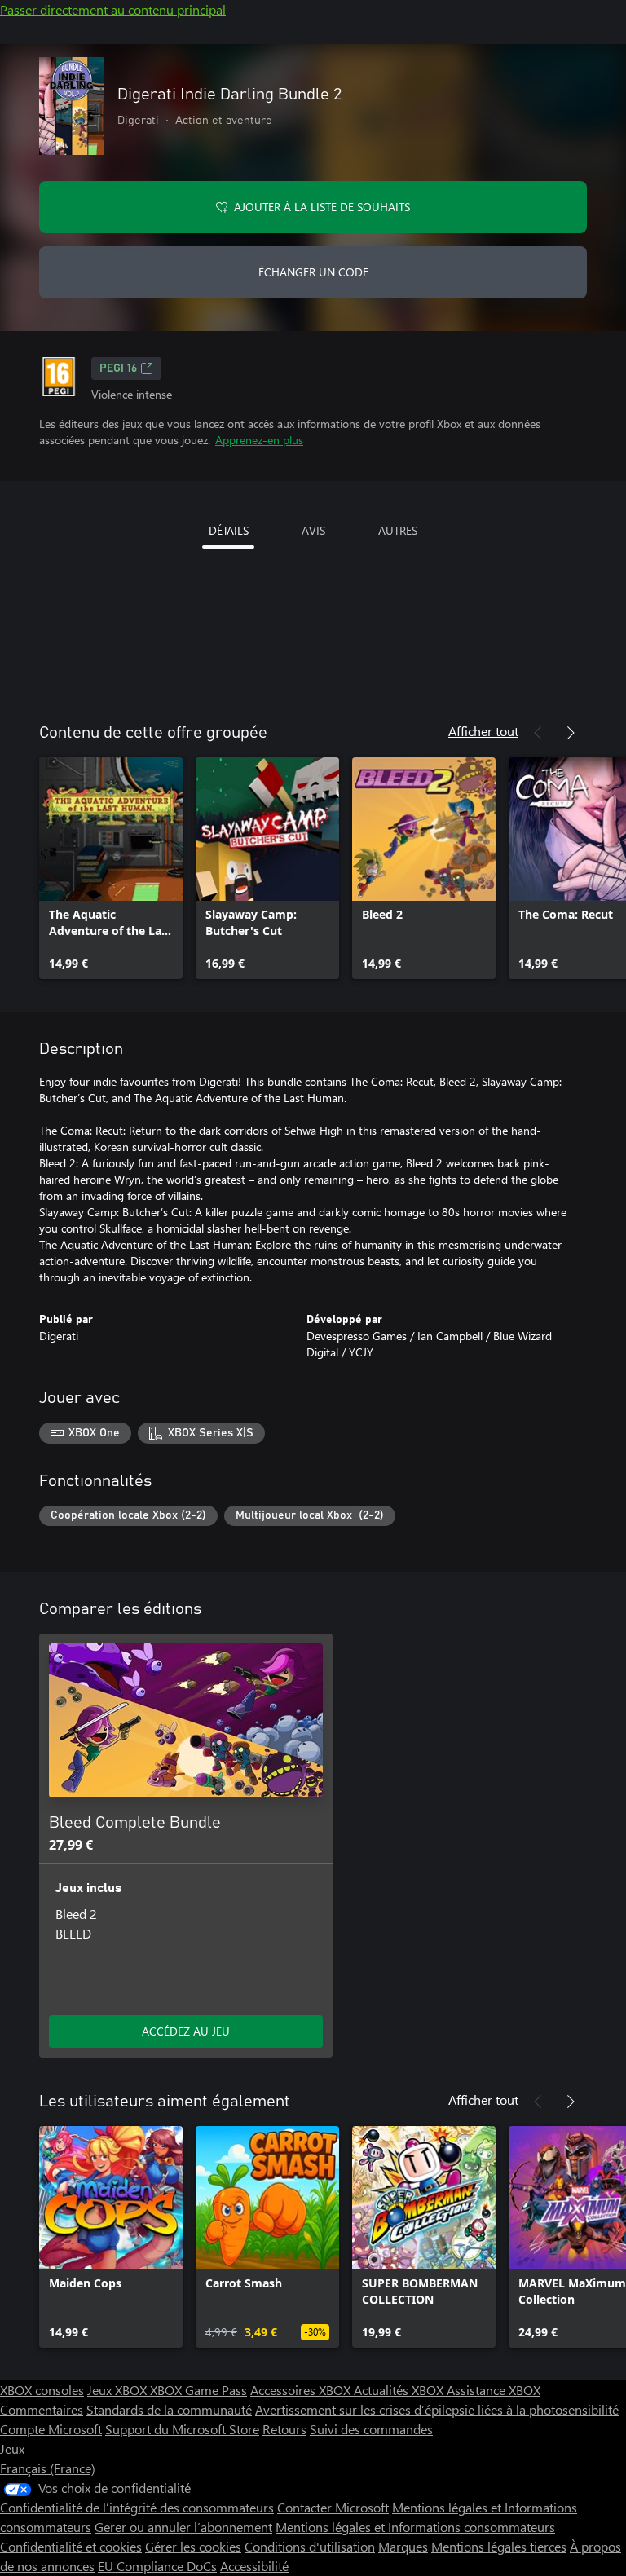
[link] (111, 868)
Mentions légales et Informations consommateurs (415, 2527)
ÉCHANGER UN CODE (313, 272)
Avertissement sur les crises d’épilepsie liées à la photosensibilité (437, 2409)
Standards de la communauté (169, 2409)
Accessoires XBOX (302, 2390)
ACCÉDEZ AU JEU (186, 2031)
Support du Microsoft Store (182, 2429)
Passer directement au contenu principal (113, 9)
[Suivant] (571, 733)
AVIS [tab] (313, 530)
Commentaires (42, 2409)
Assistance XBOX (494, 2390)
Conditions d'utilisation (310, 2546)
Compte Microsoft (51, 2429)
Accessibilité (254, 2566)
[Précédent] (538, 733)
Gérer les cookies (193, 2546)
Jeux (12, 2448)
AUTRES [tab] (398, 530)
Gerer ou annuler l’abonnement (183, 2527)
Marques (403, 2546)
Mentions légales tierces (499, 2546)
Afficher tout (483, 731)
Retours (284, 2429)
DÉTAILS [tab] (229, 530)
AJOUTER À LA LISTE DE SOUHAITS (322, 207)
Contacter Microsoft (333, 2507)
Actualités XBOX (400, 2390)
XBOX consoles (42, 2390)
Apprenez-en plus (259, 440)
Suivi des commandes (371, 2429)
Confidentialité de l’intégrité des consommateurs (137, 2507)
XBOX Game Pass (198, 2390)
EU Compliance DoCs (157, 2566)
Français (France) (48, 2468)
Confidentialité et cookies (71, 2546)
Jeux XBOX (119, 2390)
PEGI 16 (118, 368)
